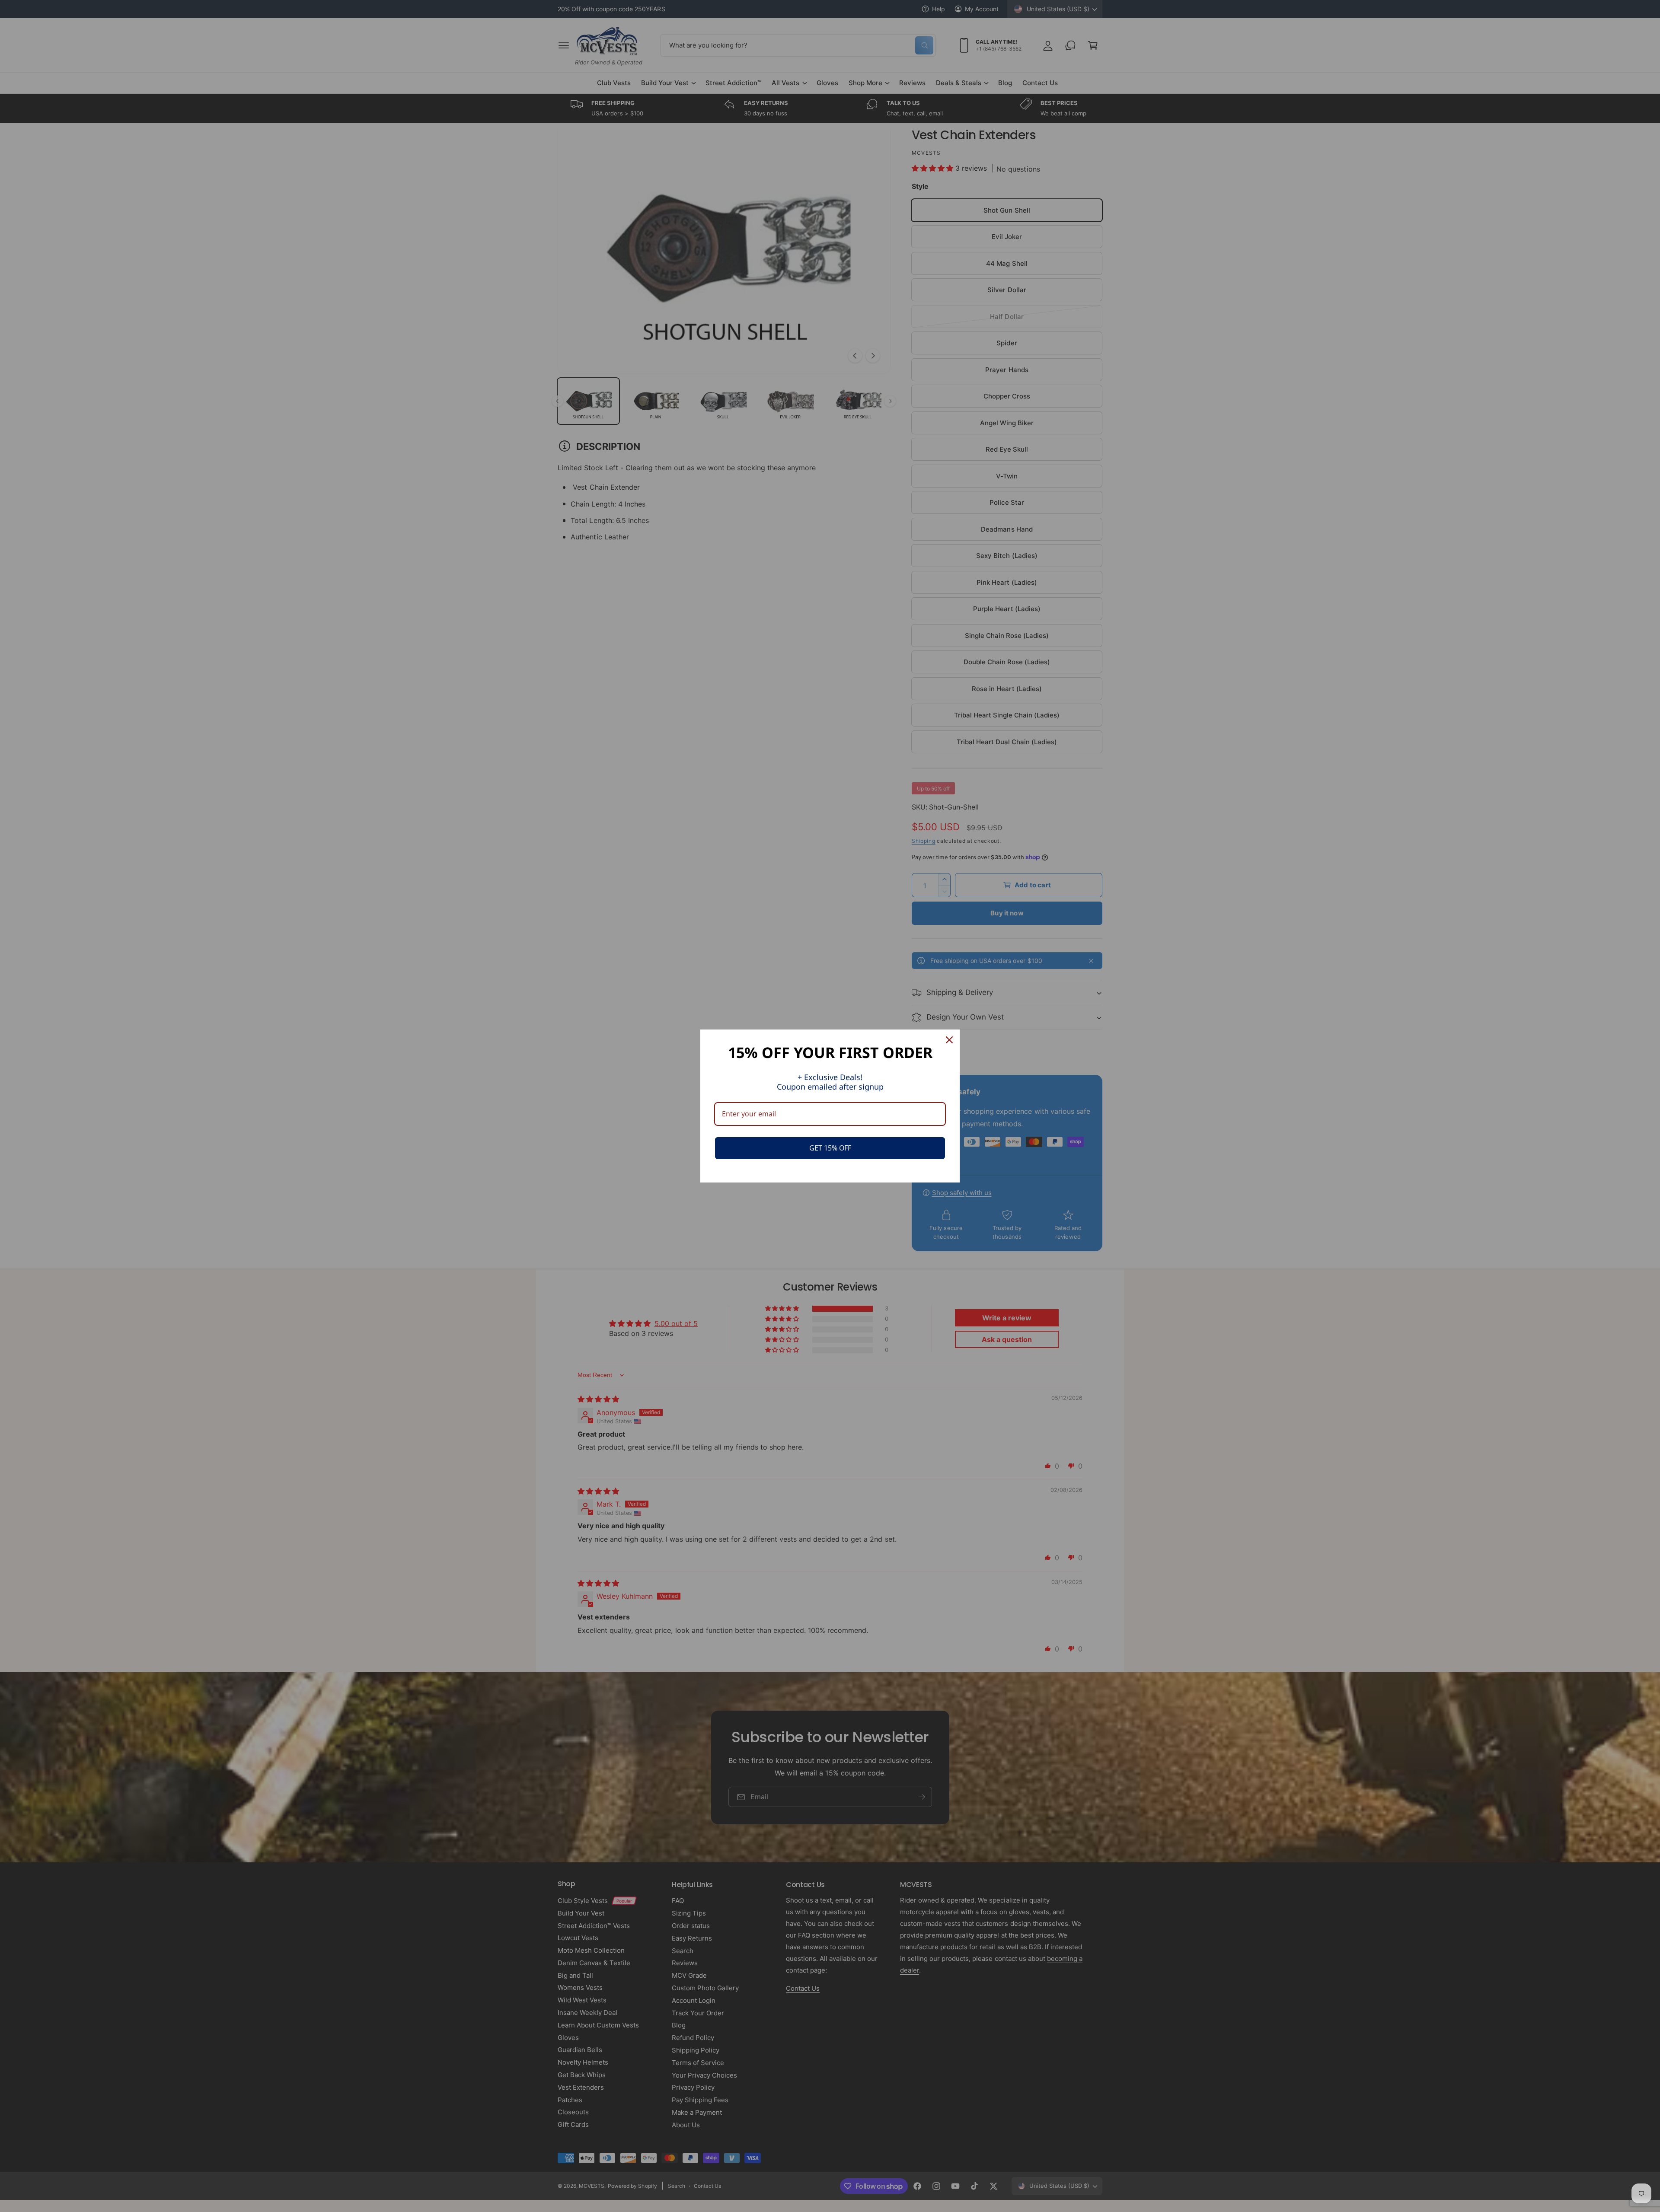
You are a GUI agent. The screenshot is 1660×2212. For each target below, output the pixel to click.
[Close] (949, 1040)
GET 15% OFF (830, 1148)
